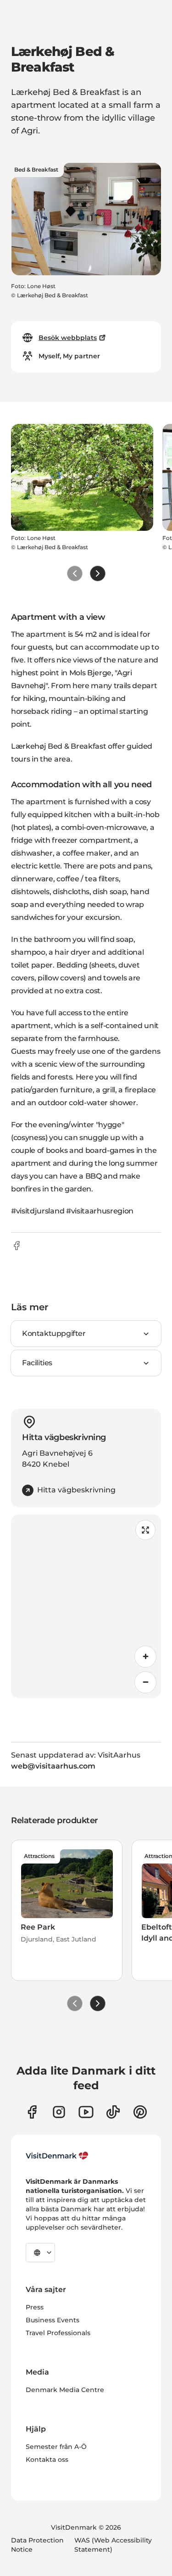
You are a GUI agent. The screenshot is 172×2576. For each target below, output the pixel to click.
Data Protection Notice (37, 2545)
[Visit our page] (59, 2112)
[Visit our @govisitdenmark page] (113, 2112)
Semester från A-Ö (56, 2447)
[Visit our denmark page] (32, 2112)
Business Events (53, 2320)
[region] (86, 1606)
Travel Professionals (58, 2333)
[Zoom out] (145, 1682)
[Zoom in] (145, 1657)
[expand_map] (145, 1530)
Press (35, 2307)
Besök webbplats (68, 338)
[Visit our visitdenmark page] (86, 2112)
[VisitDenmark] (57, 2156)
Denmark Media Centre (65, 2390)
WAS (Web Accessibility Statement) (113, 2545)
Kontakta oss (47, 2459)
